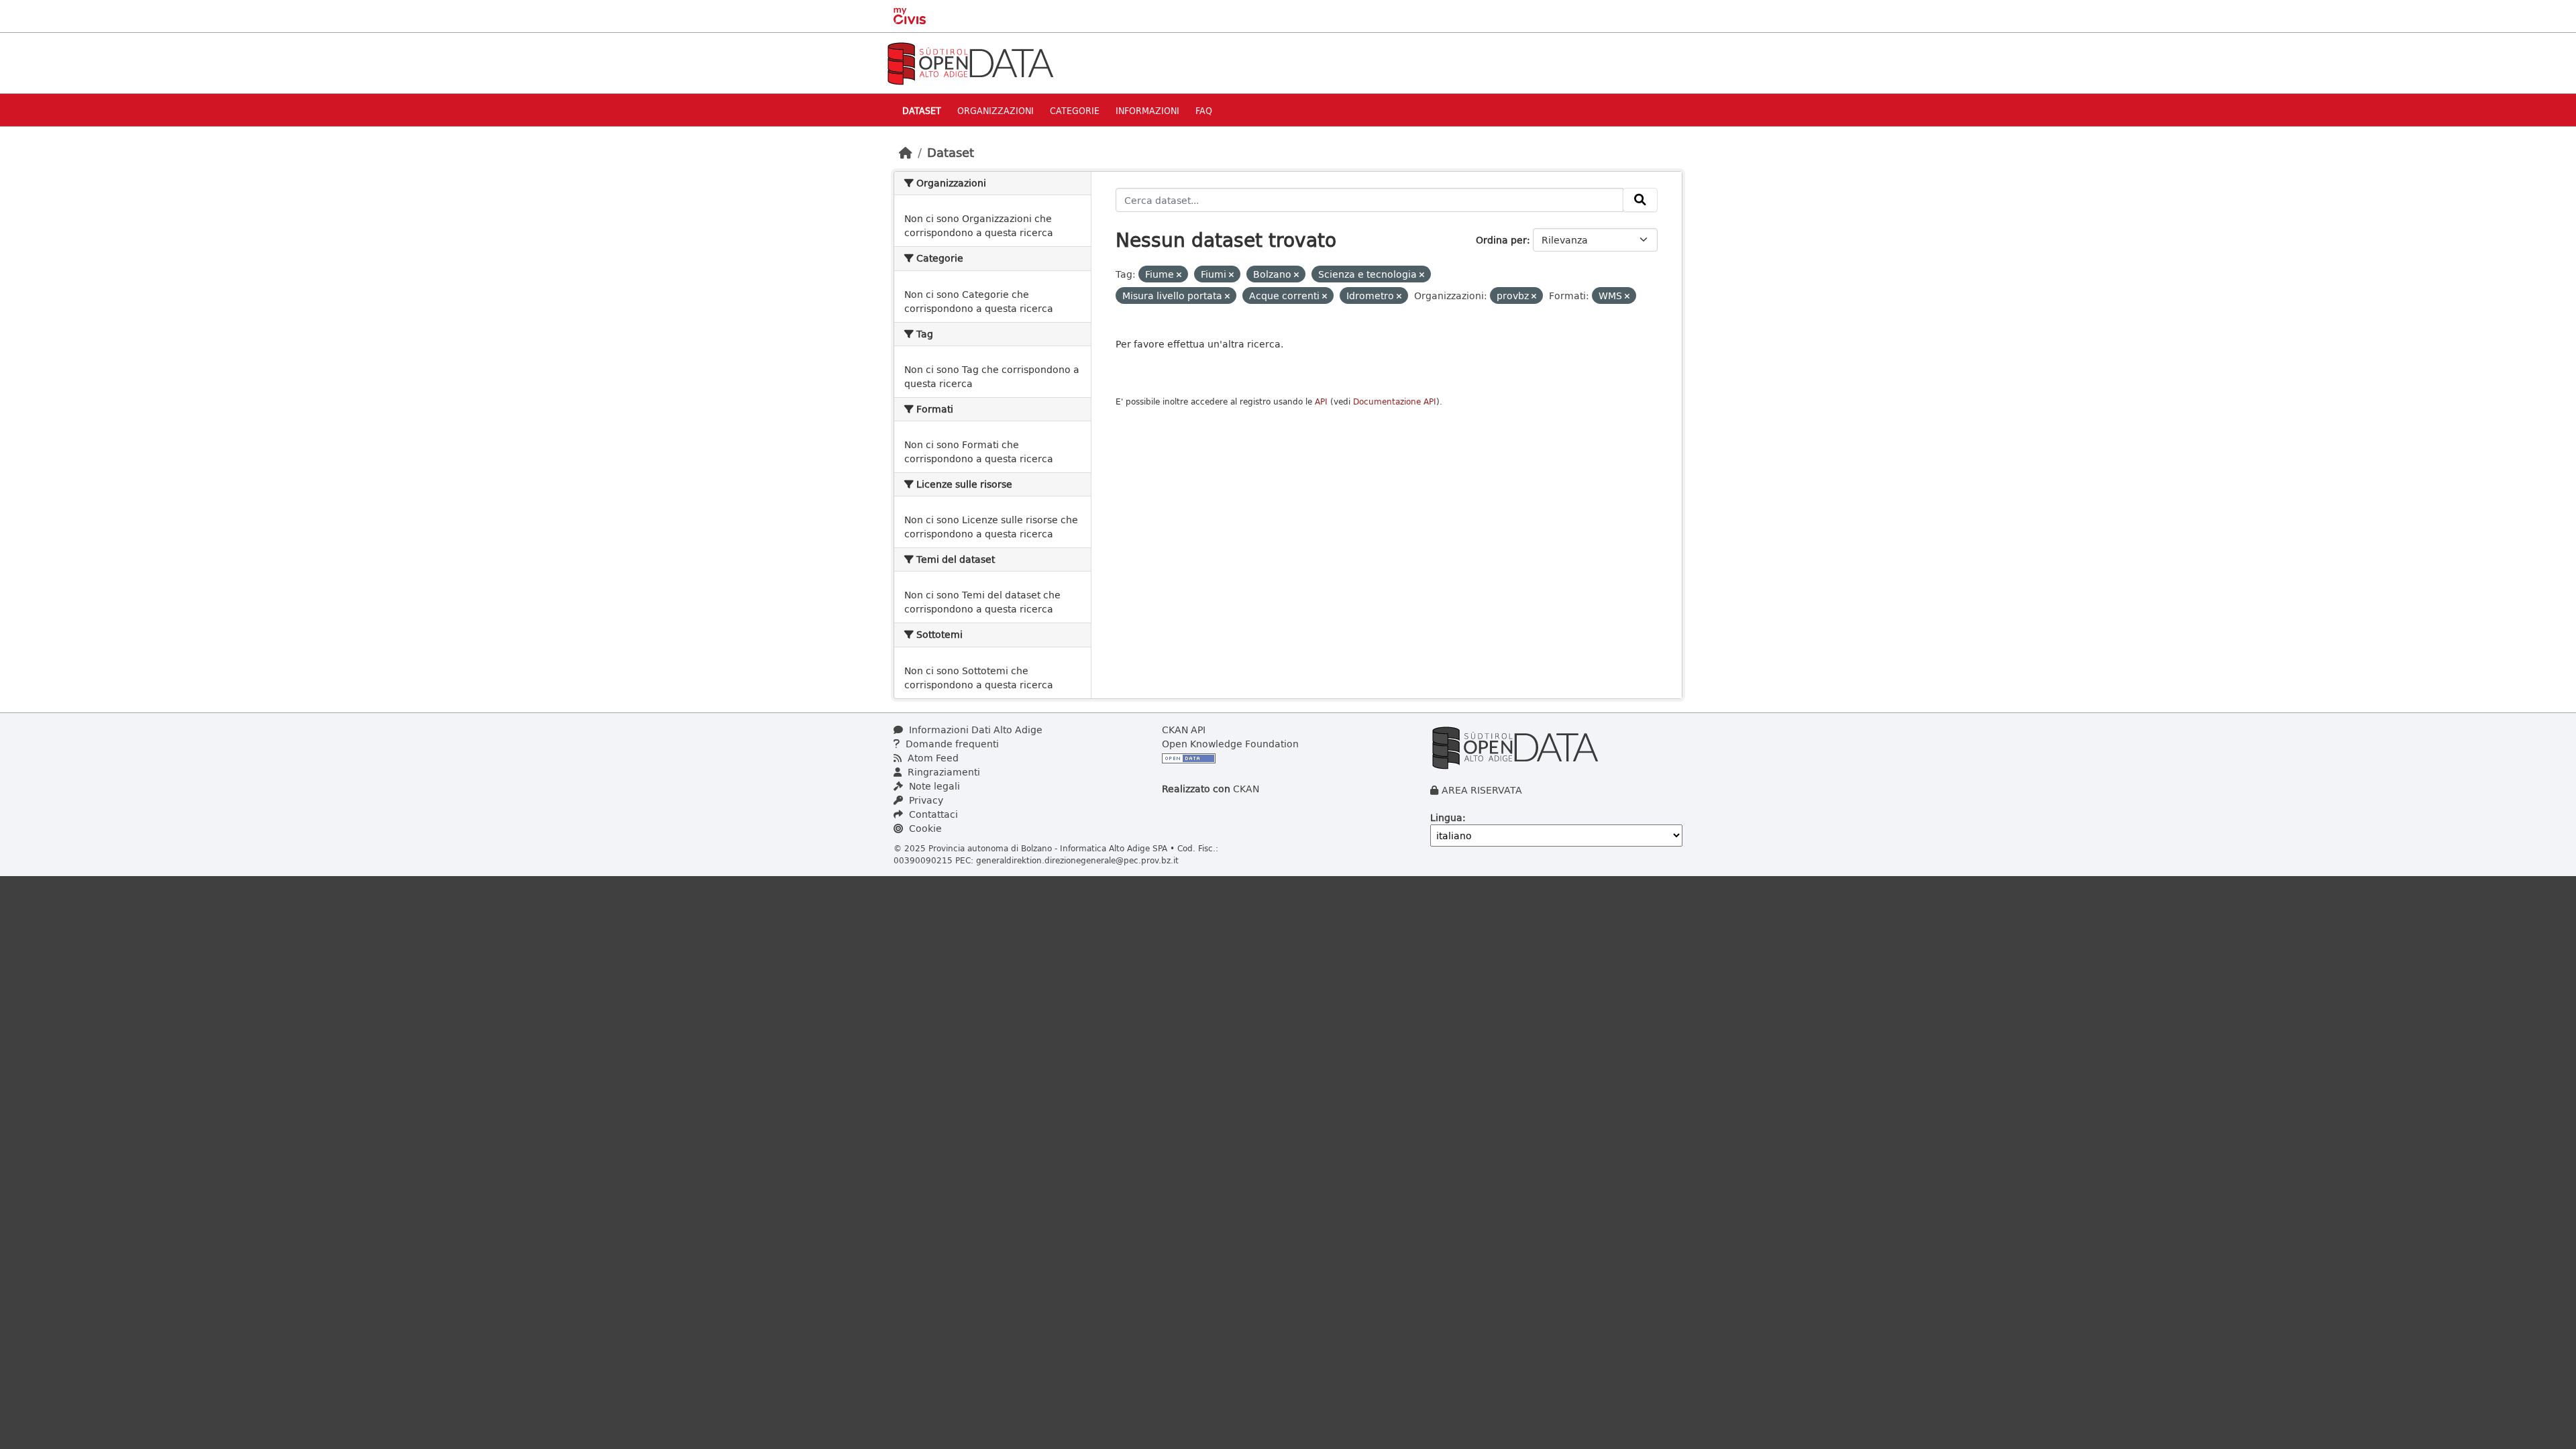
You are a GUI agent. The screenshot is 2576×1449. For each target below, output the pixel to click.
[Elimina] (1179, 275)
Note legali (933, 786)
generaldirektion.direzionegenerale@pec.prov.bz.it (1077, 860)
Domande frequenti (951, 744)
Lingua (1446, 817)
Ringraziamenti (943, 772)
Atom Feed (932, 758)
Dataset (922, 110)
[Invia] (1640, 200)
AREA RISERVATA (1482, 790)
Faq (1204, 110)
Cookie (924, 828)
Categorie (1075, 110)
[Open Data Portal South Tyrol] (970, 62)
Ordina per (1501, 240)
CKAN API (1184, 730)
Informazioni (1147, 110)
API (1321, 401)
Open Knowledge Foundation (1230, 744)
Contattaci (932, 814)
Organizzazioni (996, 110)
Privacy (925, 800)
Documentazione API (1395, 401)
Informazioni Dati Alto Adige (974, 730)
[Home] (906, 152)
